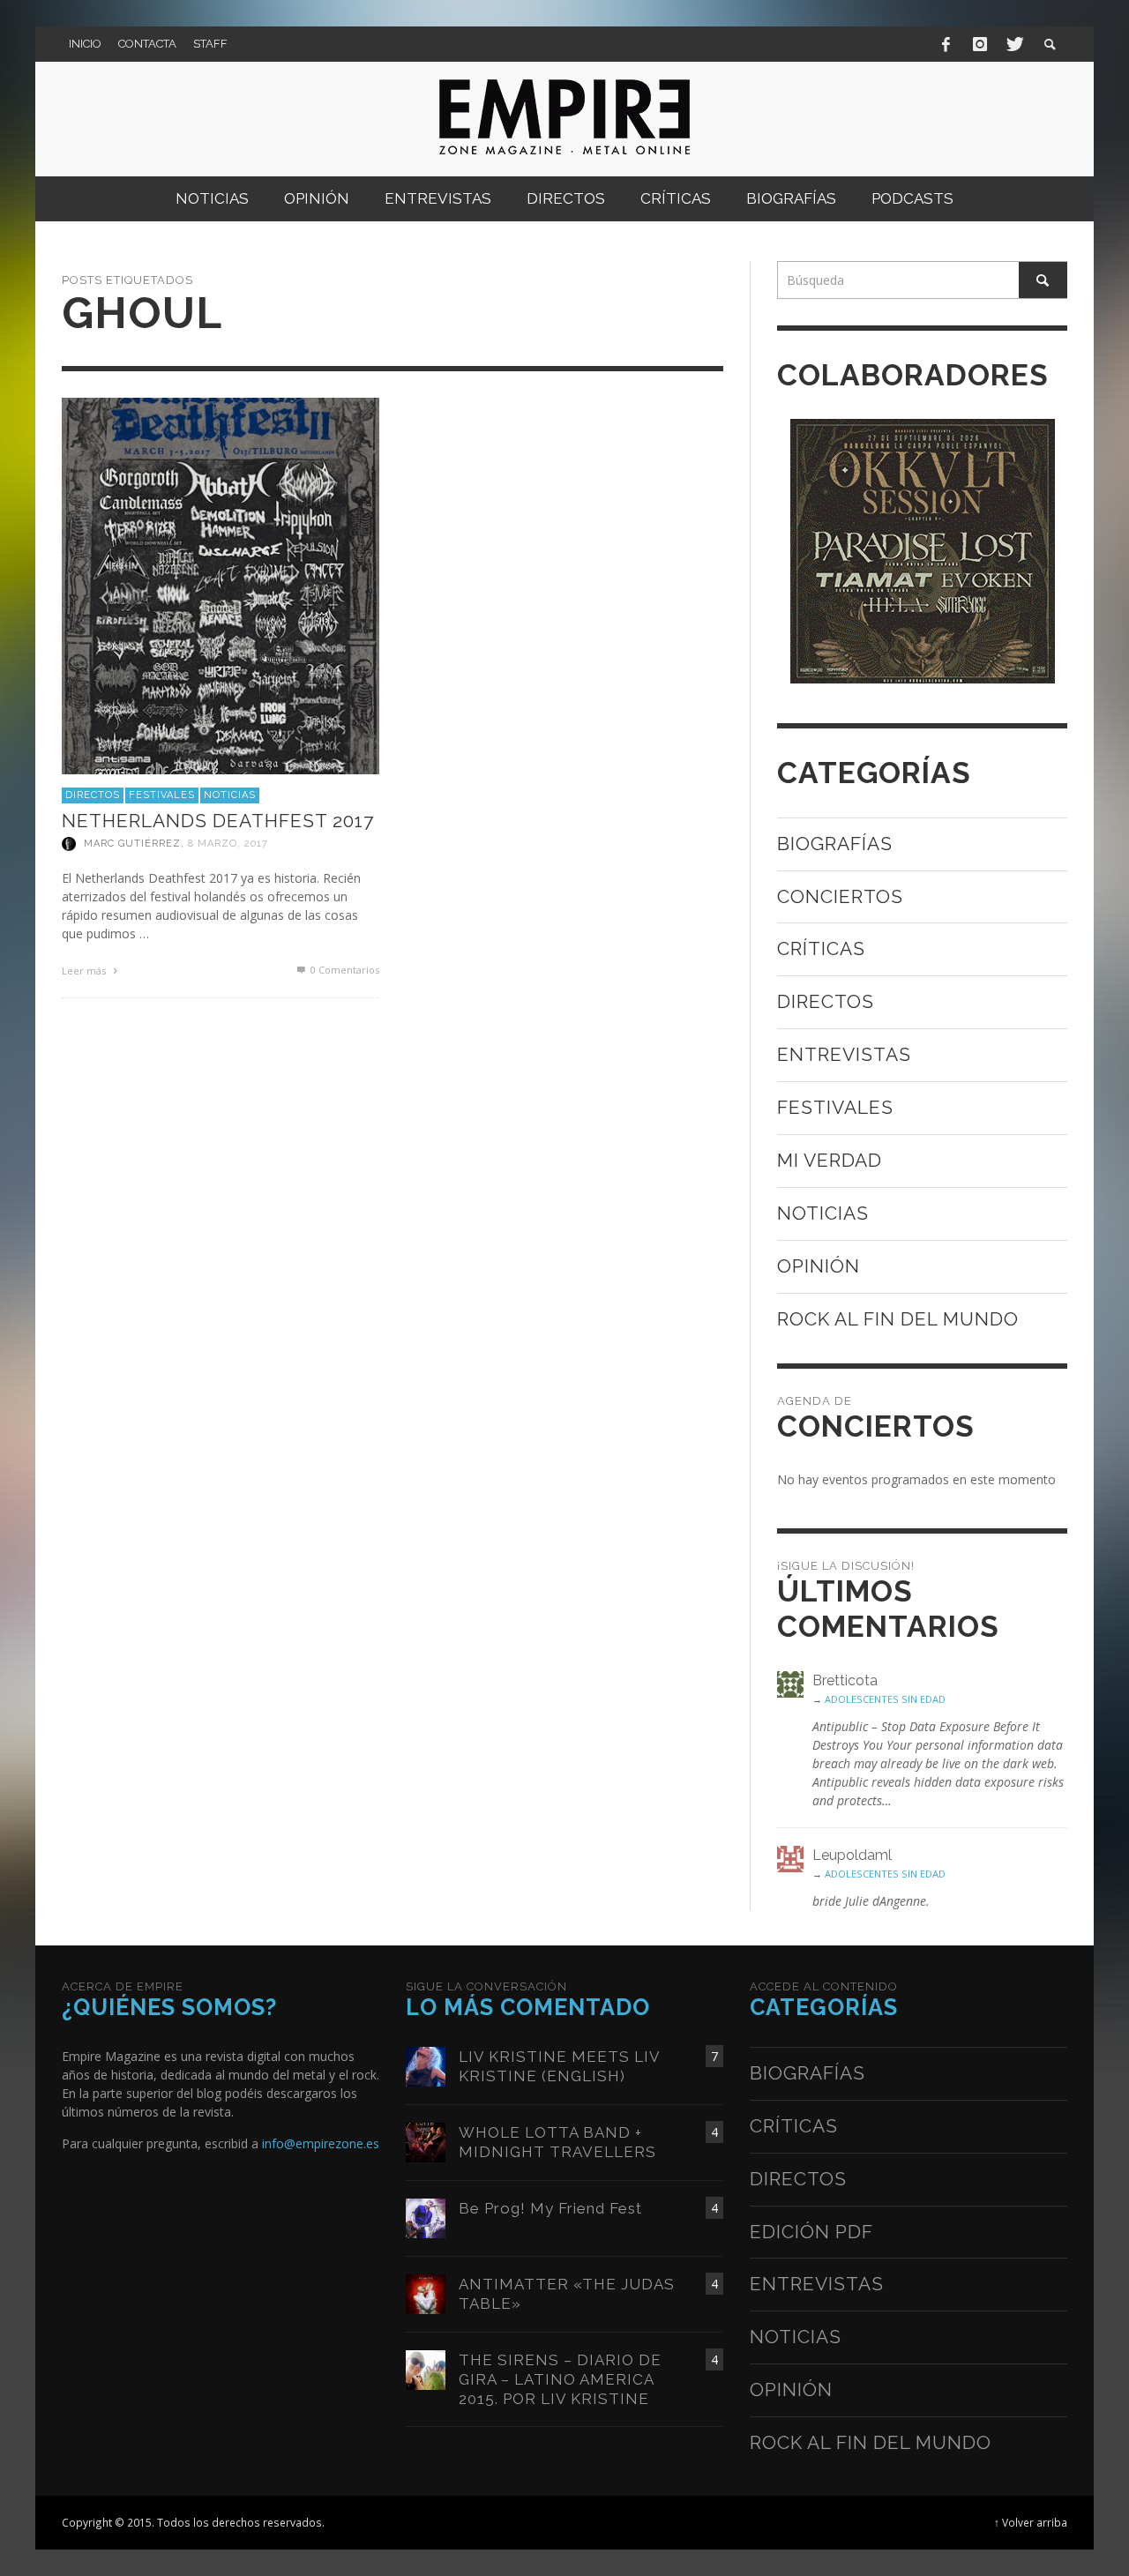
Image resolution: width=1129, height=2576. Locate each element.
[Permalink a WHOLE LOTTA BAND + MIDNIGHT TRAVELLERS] (426, 2141)
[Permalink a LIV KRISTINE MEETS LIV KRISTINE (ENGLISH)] (426, 2065)
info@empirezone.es (321, 2143)
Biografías (835, 844)
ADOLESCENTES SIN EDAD (885, 1699)
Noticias (230, 795)
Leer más (85, 971)
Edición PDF (811, 2232)
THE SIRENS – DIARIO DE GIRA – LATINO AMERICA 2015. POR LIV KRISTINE (560, 2379)
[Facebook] (946, 44)
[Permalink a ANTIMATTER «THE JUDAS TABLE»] (426, 2292)
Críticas (821, 948)
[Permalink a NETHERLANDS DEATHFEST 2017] (221, 584)
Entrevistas (844, 1054)
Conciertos (840, 896)
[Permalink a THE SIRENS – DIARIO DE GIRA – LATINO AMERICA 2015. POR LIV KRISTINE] (426, 2368)
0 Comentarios (344, 970)
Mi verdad (830, 1160)
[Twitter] (1013, 44)
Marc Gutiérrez (132, 844)
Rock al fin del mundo (898, 1319)
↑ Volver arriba (1031, 2522)
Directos (93, 795)
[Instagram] (980, 44)
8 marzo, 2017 (228, 844)
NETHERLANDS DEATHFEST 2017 (218, 821)
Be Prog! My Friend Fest (550, 2208)
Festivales (162, 795)
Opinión (819, 1266)
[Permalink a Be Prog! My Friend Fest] (426, 2217)
